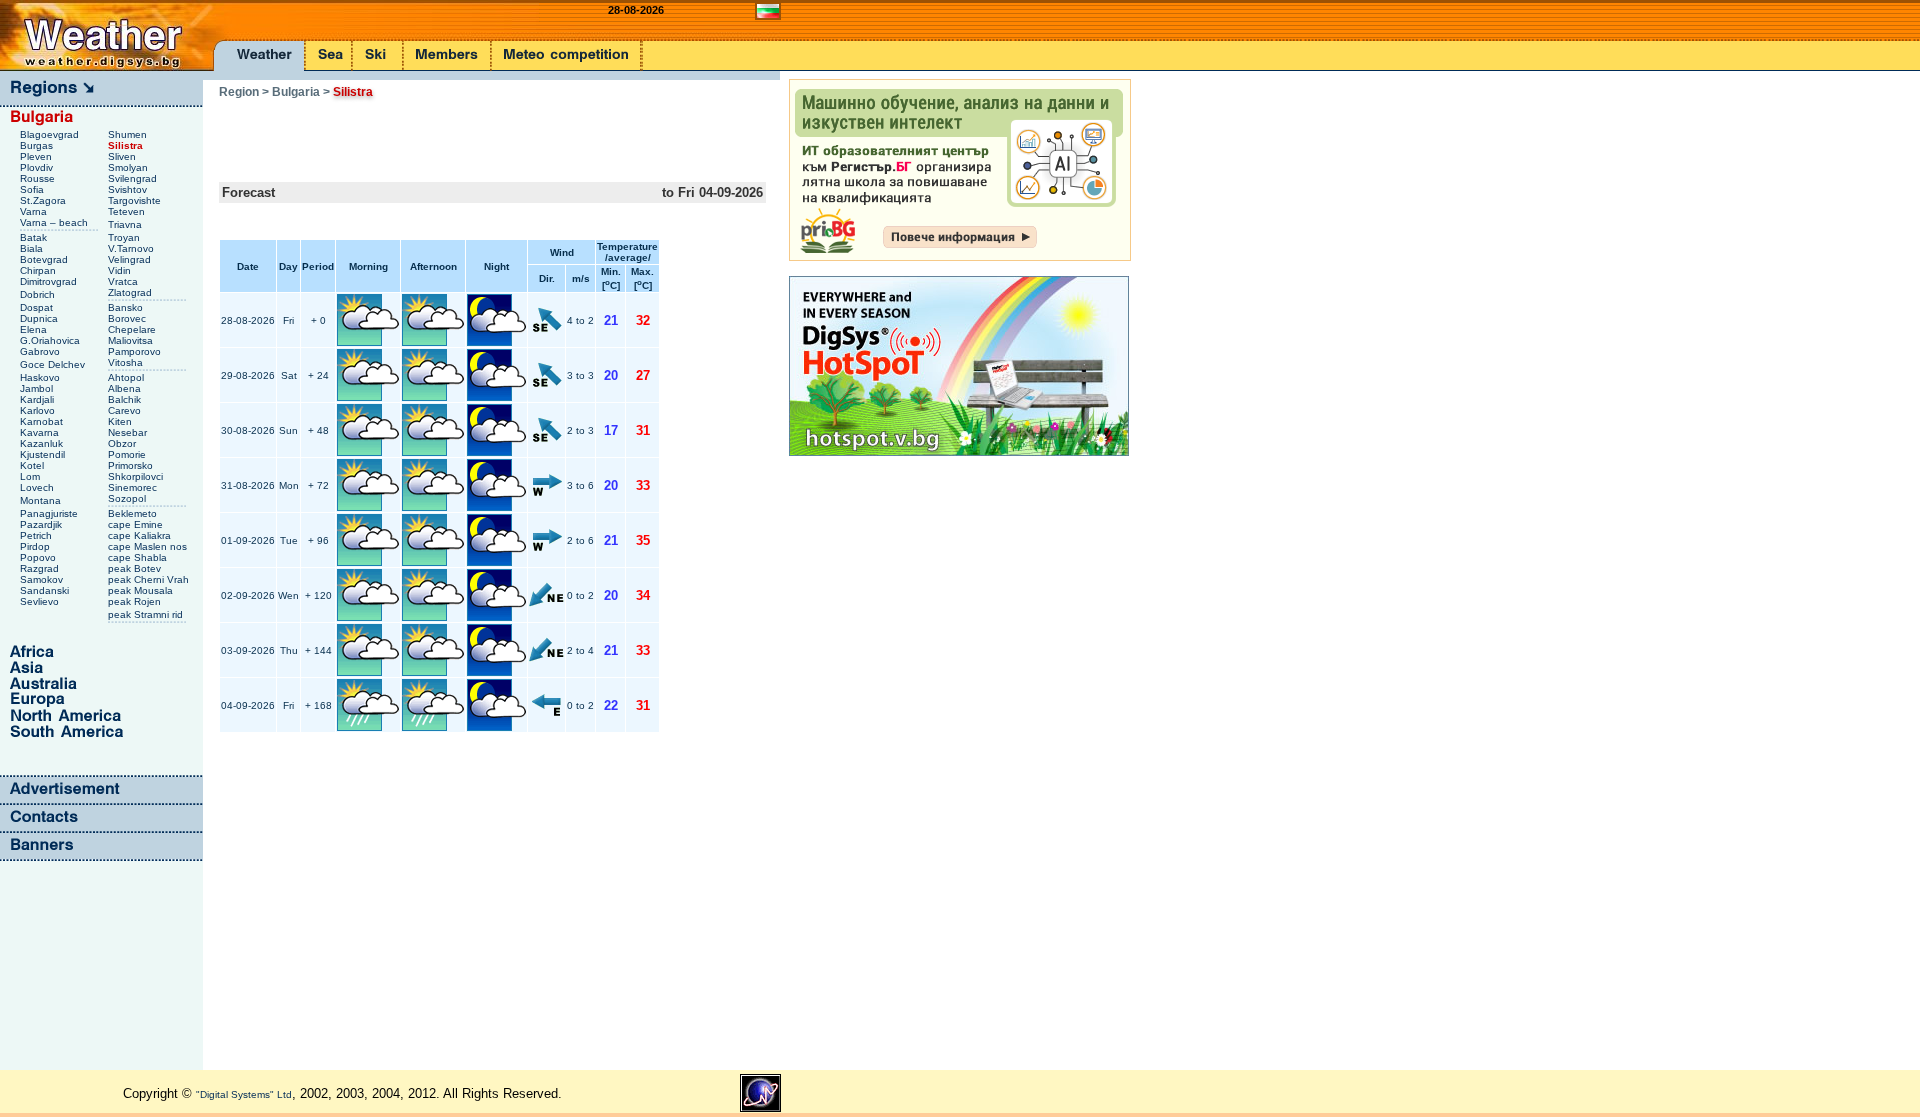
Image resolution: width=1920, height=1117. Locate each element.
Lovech (38, 487)
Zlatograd (131, 292)
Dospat (38, 307)
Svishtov (129, 189)
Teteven (128, 211)
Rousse (39, 178)
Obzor (123, 443)
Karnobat (43, 421)
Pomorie (128, 454)
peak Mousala (142, 590)
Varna (35, 211)
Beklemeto (134, 513)
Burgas (38, 145)
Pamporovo (136, 351)
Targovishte (136, 200)
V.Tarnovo (132, 248)
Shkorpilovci (137, 476)
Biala (33, 248)
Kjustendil (44, 454)
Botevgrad (45, 259)
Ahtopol (127, 377)
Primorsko (132, 465)
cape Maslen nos (149, 546)
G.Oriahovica (51, 340)
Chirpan (39, 270)
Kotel (33, 465)
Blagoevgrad (51, 134)
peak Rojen (136, 601)
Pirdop (36, 546)
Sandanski (46, 590)
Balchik (126, 399)
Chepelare (133, 329)
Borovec (128, 318)
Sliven (123, 156)
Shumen (129, 134)
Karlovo (39, 410)
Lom (31, 476)
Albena (126, 388)
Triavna (126, 224)
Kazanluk (43, 443)
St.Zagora (44, 200)
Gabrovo (41, 351)
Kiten (121, 421)
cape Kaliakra (141, 535)
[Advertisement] (453, 134)
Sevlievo (41, 601)
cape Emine (137, 524)
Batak (35, 237)
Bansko (127, 307)
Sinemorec (134, 487)
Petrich (37, 535)
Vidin (121, 270)
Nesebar (129, 432)
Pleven (37, 156)
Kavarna (41, 432)
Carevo (126, 410)
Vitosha (127, 362)
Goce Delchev (54, 364)
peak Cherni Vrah (150, 579)
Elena (35, 329)
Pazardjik (42, 524)
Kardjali (38, 399)
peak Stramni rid (147, 614)
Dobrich (39, 294)
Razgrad (41, 568)
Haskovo (41, 377)
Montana (42, 500)
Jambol (38, 388)
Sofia (33, 189)
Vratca (124, 281)
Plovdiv (38, 167)
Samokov (43, 579)
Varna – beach (55, 222)
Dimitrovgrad (50, 281)
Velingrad (131, 259)
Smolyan (129, 167)
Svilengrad (134, 178)
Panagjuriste (50, 513)
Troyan (125, 237)
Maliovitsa (132, 340)
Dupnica (40, 318)
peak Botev (136, 568)
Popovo (39, 557)
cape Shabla (139, 557)
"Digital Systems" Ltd (244, 1094)
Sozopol (128, 498)
